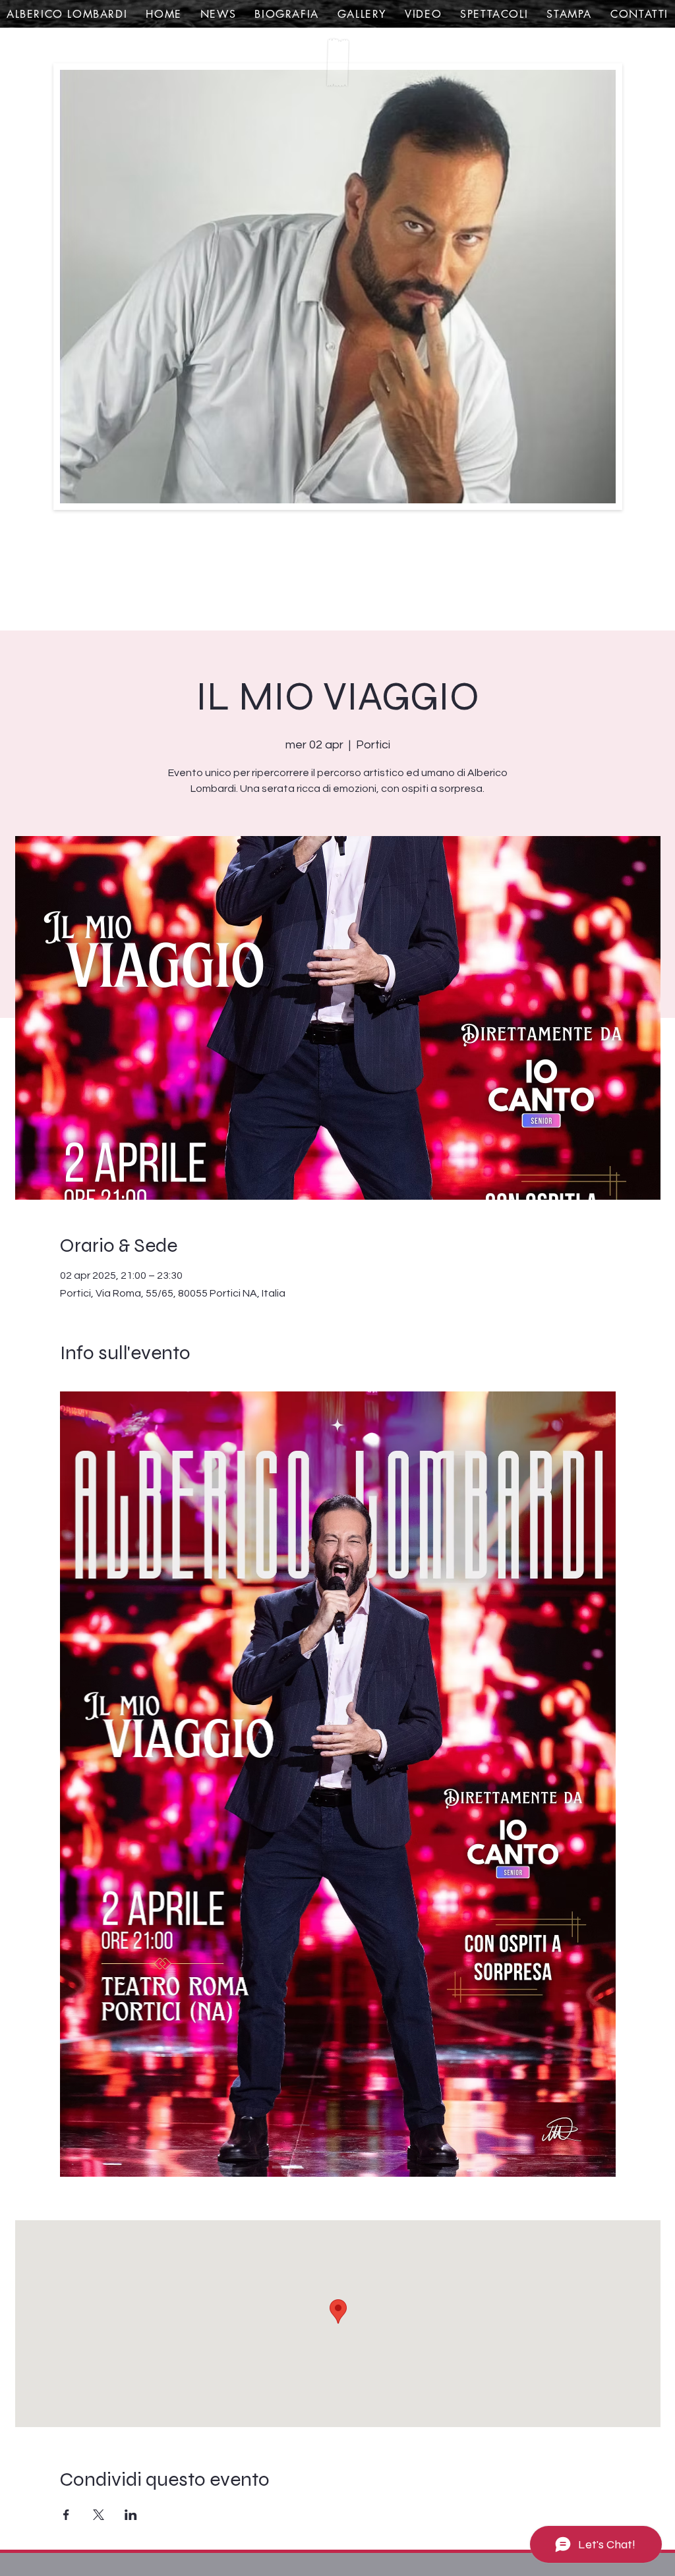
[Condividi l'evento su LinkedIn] (131, 2515)
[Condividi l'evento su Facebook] (66, 2515)
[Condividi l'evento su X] (99, 2515)
